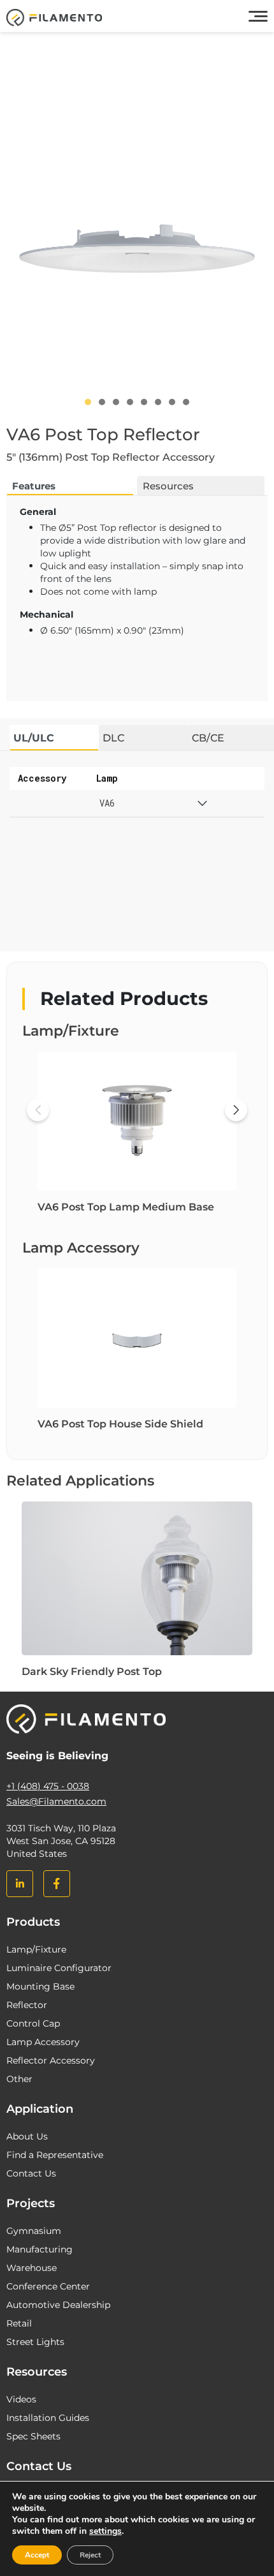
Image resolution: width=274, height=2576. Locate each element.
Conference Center (48, 2286)
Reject (90, 2555)
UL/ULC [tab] (34, 738)
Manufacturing (40, 2249)
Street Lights (35, 2342)
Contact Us (31, 2173)
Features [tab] (34, 486)
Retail (19, 2323)
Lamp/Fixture (36, 1949)
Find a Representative (55, 2155)
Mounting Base (40, 1986)
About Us (27, 2136)
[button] (88, 402)
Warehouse (32, 2268)
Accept (37, 2555)
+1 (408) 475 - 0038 (48, 1786)
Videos (21, 2399)
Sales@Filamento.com (56, 1801)
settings (105, 2531)
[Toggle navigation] (258, 17)
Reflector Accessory (51, 2060)
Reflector (27, 2005)
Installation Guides (48, 2418)
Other (19, 2079)
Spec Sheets (33, 2436)
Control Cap (33, 2023)
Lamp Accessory (43, 2042)
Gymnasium (34, 2231)
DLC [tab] (113, 738)
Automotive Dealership (58, 2305)
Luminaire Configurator (59, 1968)
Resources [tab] (168, 486)
